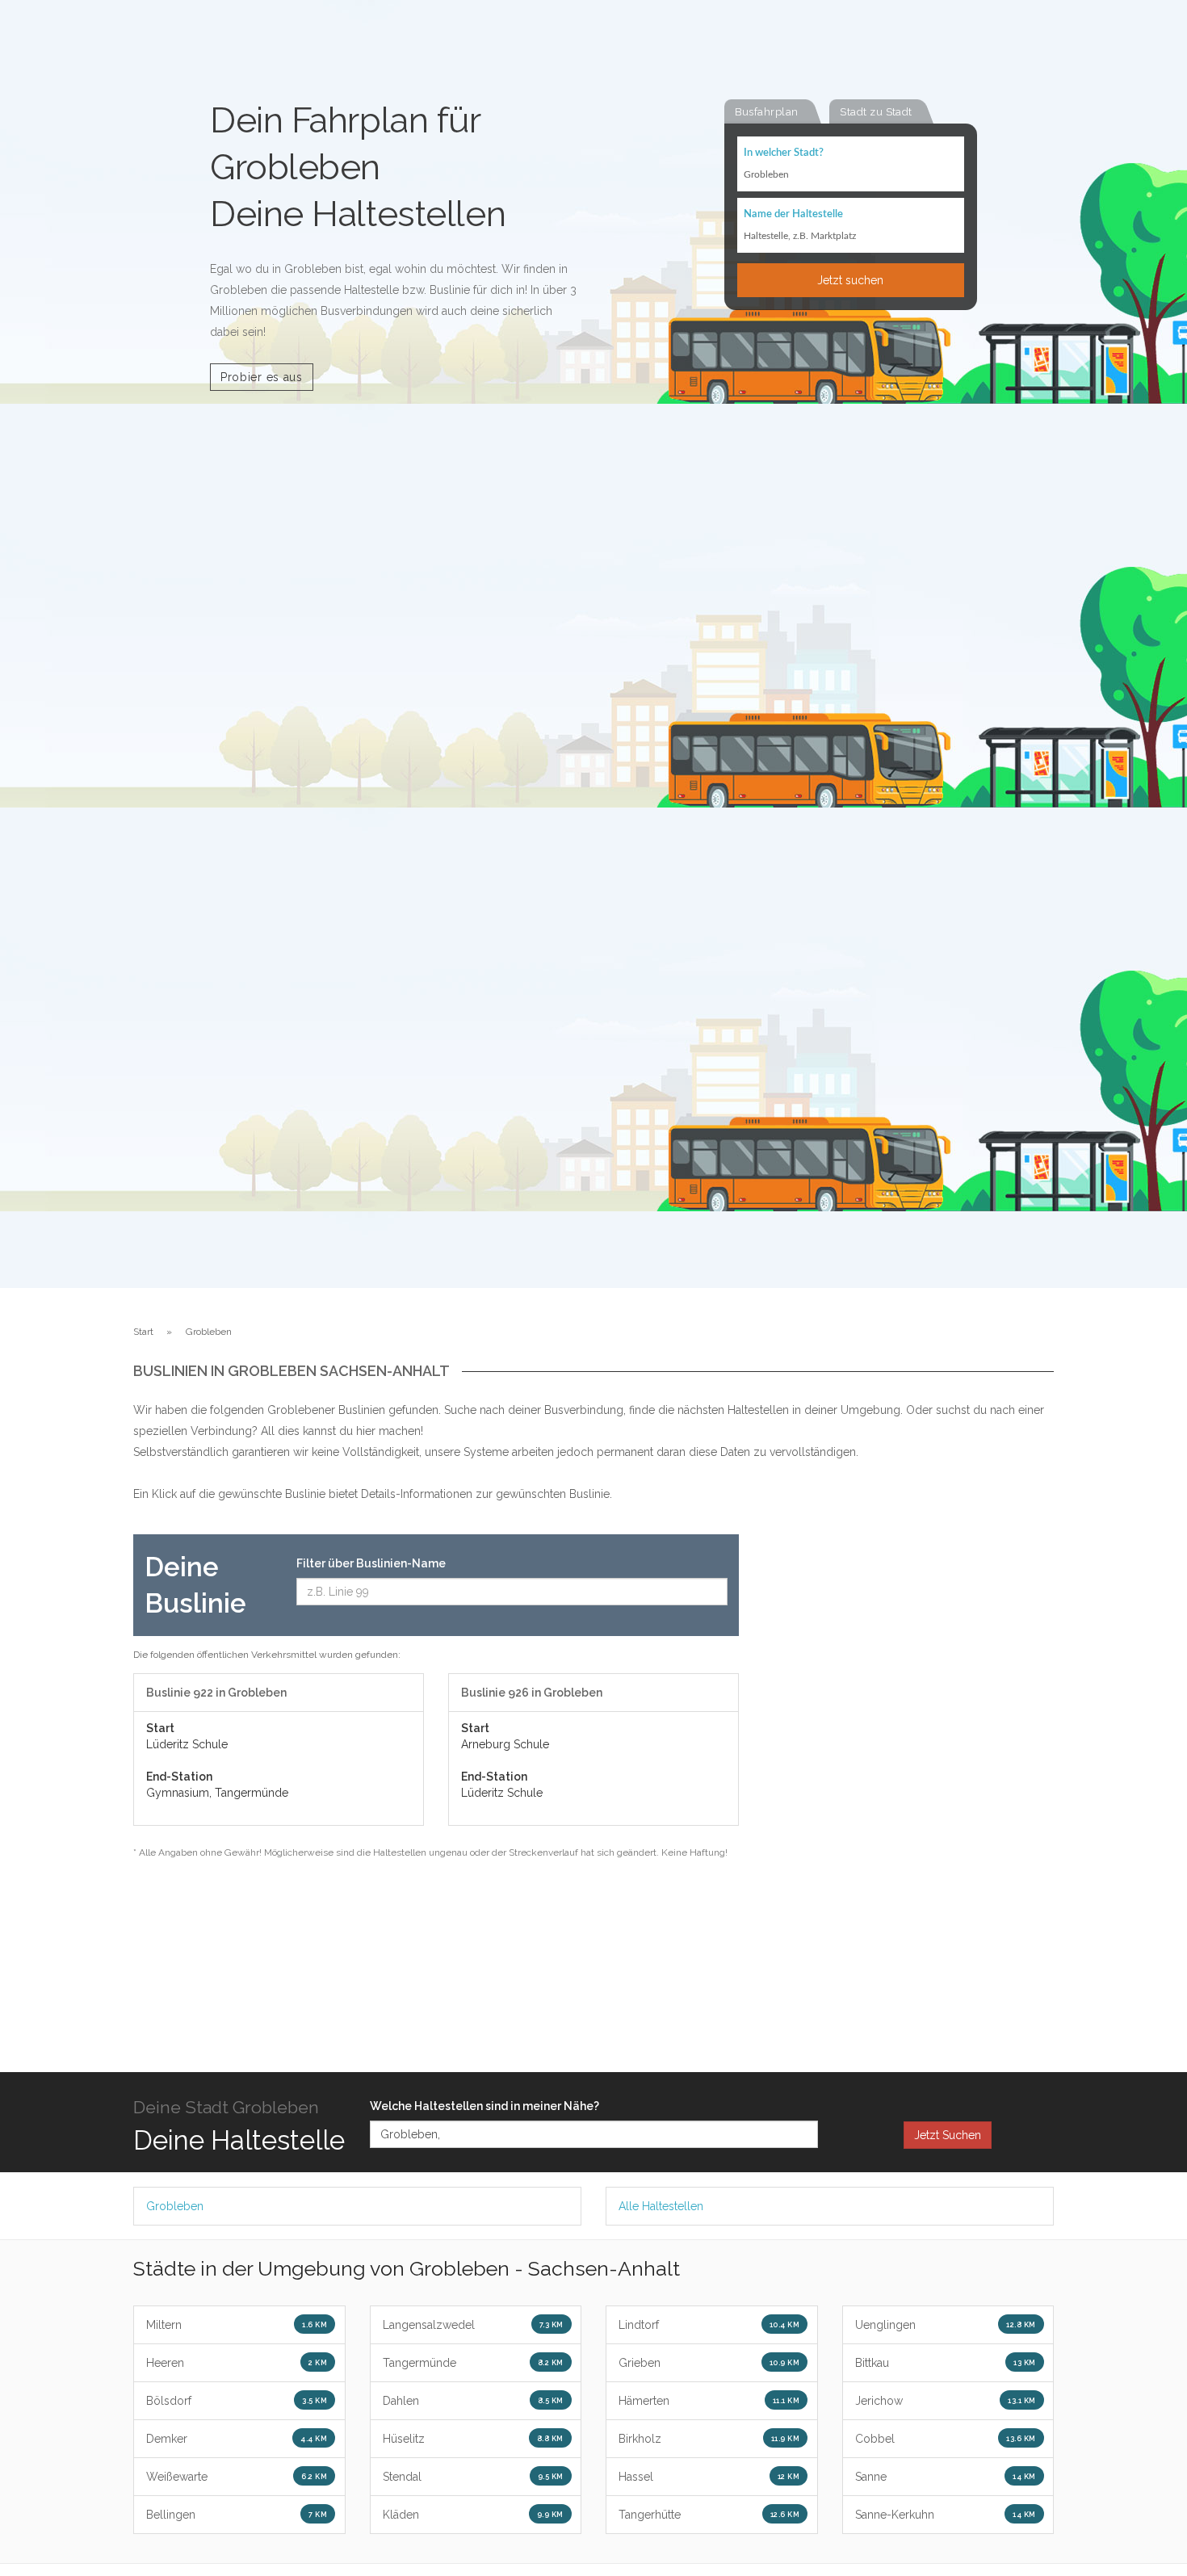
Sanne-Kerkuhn (946, 2515)
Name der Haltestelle (793, 214)
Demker (237, 2439)
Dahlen (473, 2401)
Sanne (946, 2477)
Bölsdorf (237, 2401)
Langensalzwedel (473, 2325)
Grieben (709, 2363)
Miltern (237, 2325)
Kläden (473, 2515)
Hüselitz (473, 2439)
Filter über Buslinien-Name (371, 1563)
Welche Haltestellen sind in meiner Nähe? (484, 2106)
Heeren (237, 2363)
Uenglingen (946, 2325)
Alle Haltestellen (661, 2206)
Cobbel (946, 2439)
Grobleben (175, 2206)
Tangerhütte (709, 2515)
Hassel (709, 2477)
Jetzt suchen (850, 280)
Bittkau (946, 2363)
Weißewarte (237, 2477)
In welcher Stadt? (784, 153)
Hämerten (709, 2401)
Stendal (473, 2477)
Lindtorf (709, 2325)
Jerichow (946, 2401)
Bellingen (237, 2515)
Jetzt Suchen (948, 2135)
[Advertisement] (908, 1777)
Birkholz (709, 2439)
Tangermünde (473, 2363)
